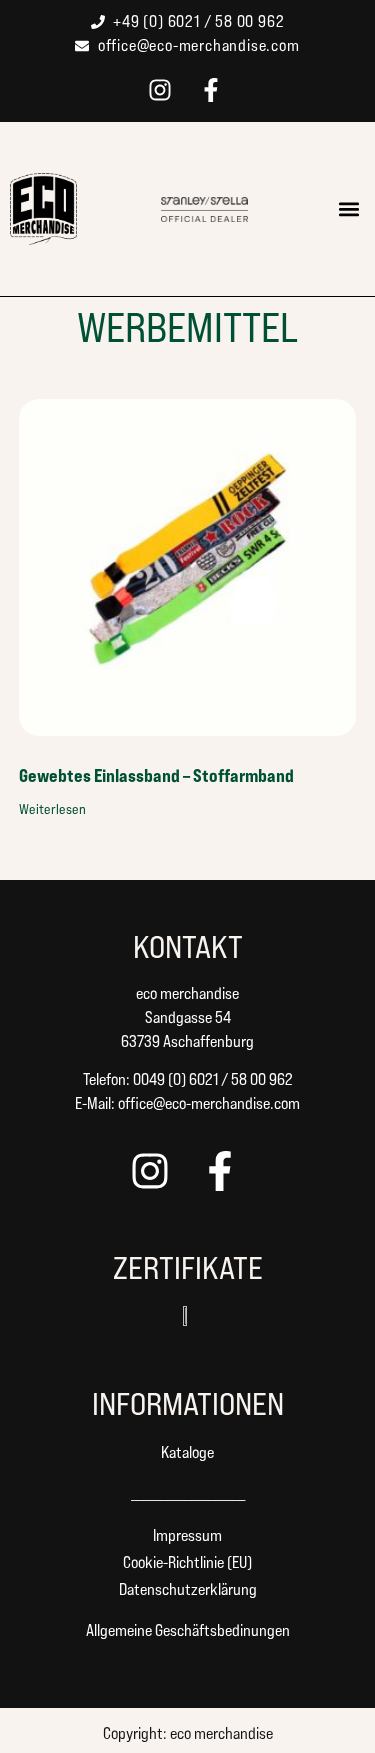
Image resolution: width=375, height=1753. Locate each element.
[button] (348, 209)
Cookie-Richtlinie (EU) (187, 1562)
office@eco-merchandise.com (209, 1103)
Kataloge (187, 1452)
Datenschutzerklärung (188, 1589)
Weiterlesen (52, 809)
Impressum (187, 1535)
